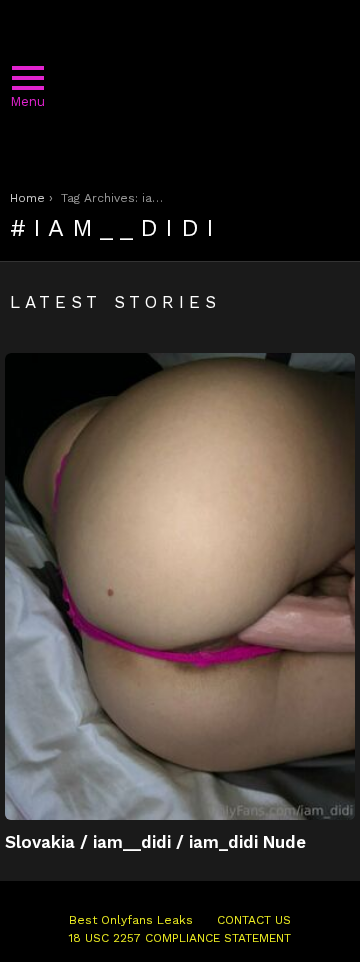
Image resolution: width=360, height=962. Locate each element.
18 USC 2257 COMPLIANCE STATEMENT (180, 938)
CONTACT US (254, 920)
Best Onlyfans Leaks (131, 920)
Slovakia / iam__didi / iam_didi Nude (155, 842)
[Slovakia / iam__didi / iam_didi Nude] (180, 586)
